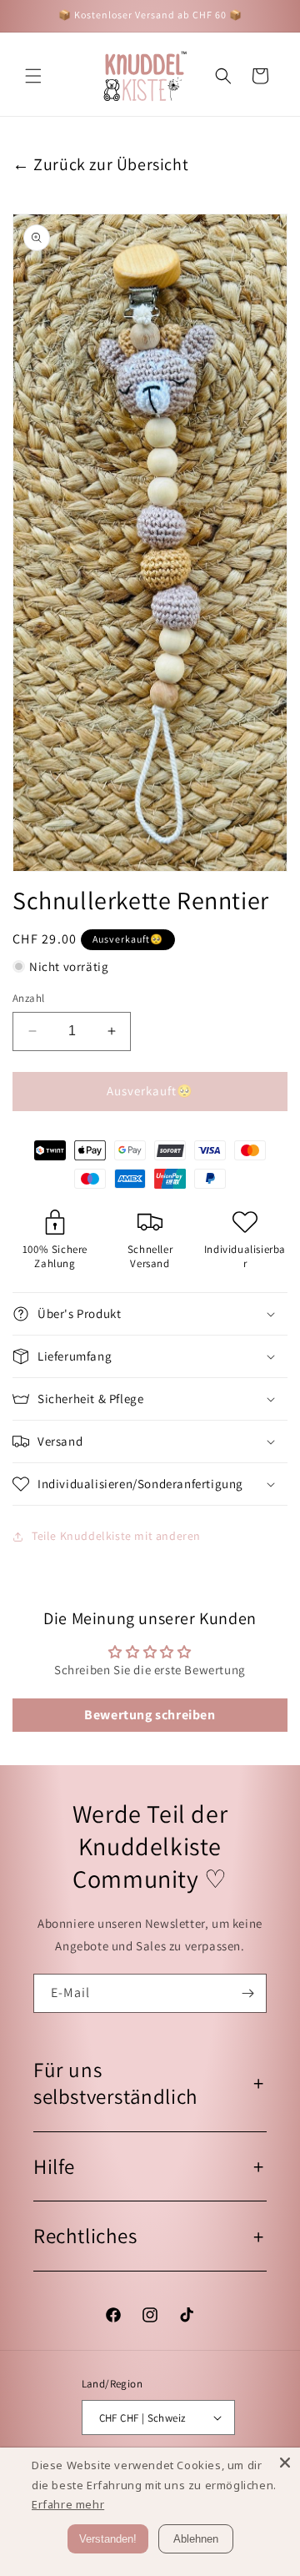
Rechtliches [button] (85, 2235)
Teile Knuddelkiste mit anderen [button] (116, 1536)
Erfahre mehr (68, 2504)
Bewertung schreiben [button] (150, 1715)
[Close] (285, 2463)
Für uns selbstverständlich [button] (116, 2083)
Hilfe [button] (54, 2166)
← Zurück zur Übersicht (100, 164)
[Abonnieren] (247, 1993)
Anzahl (28, 998)
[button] (33, 76)
